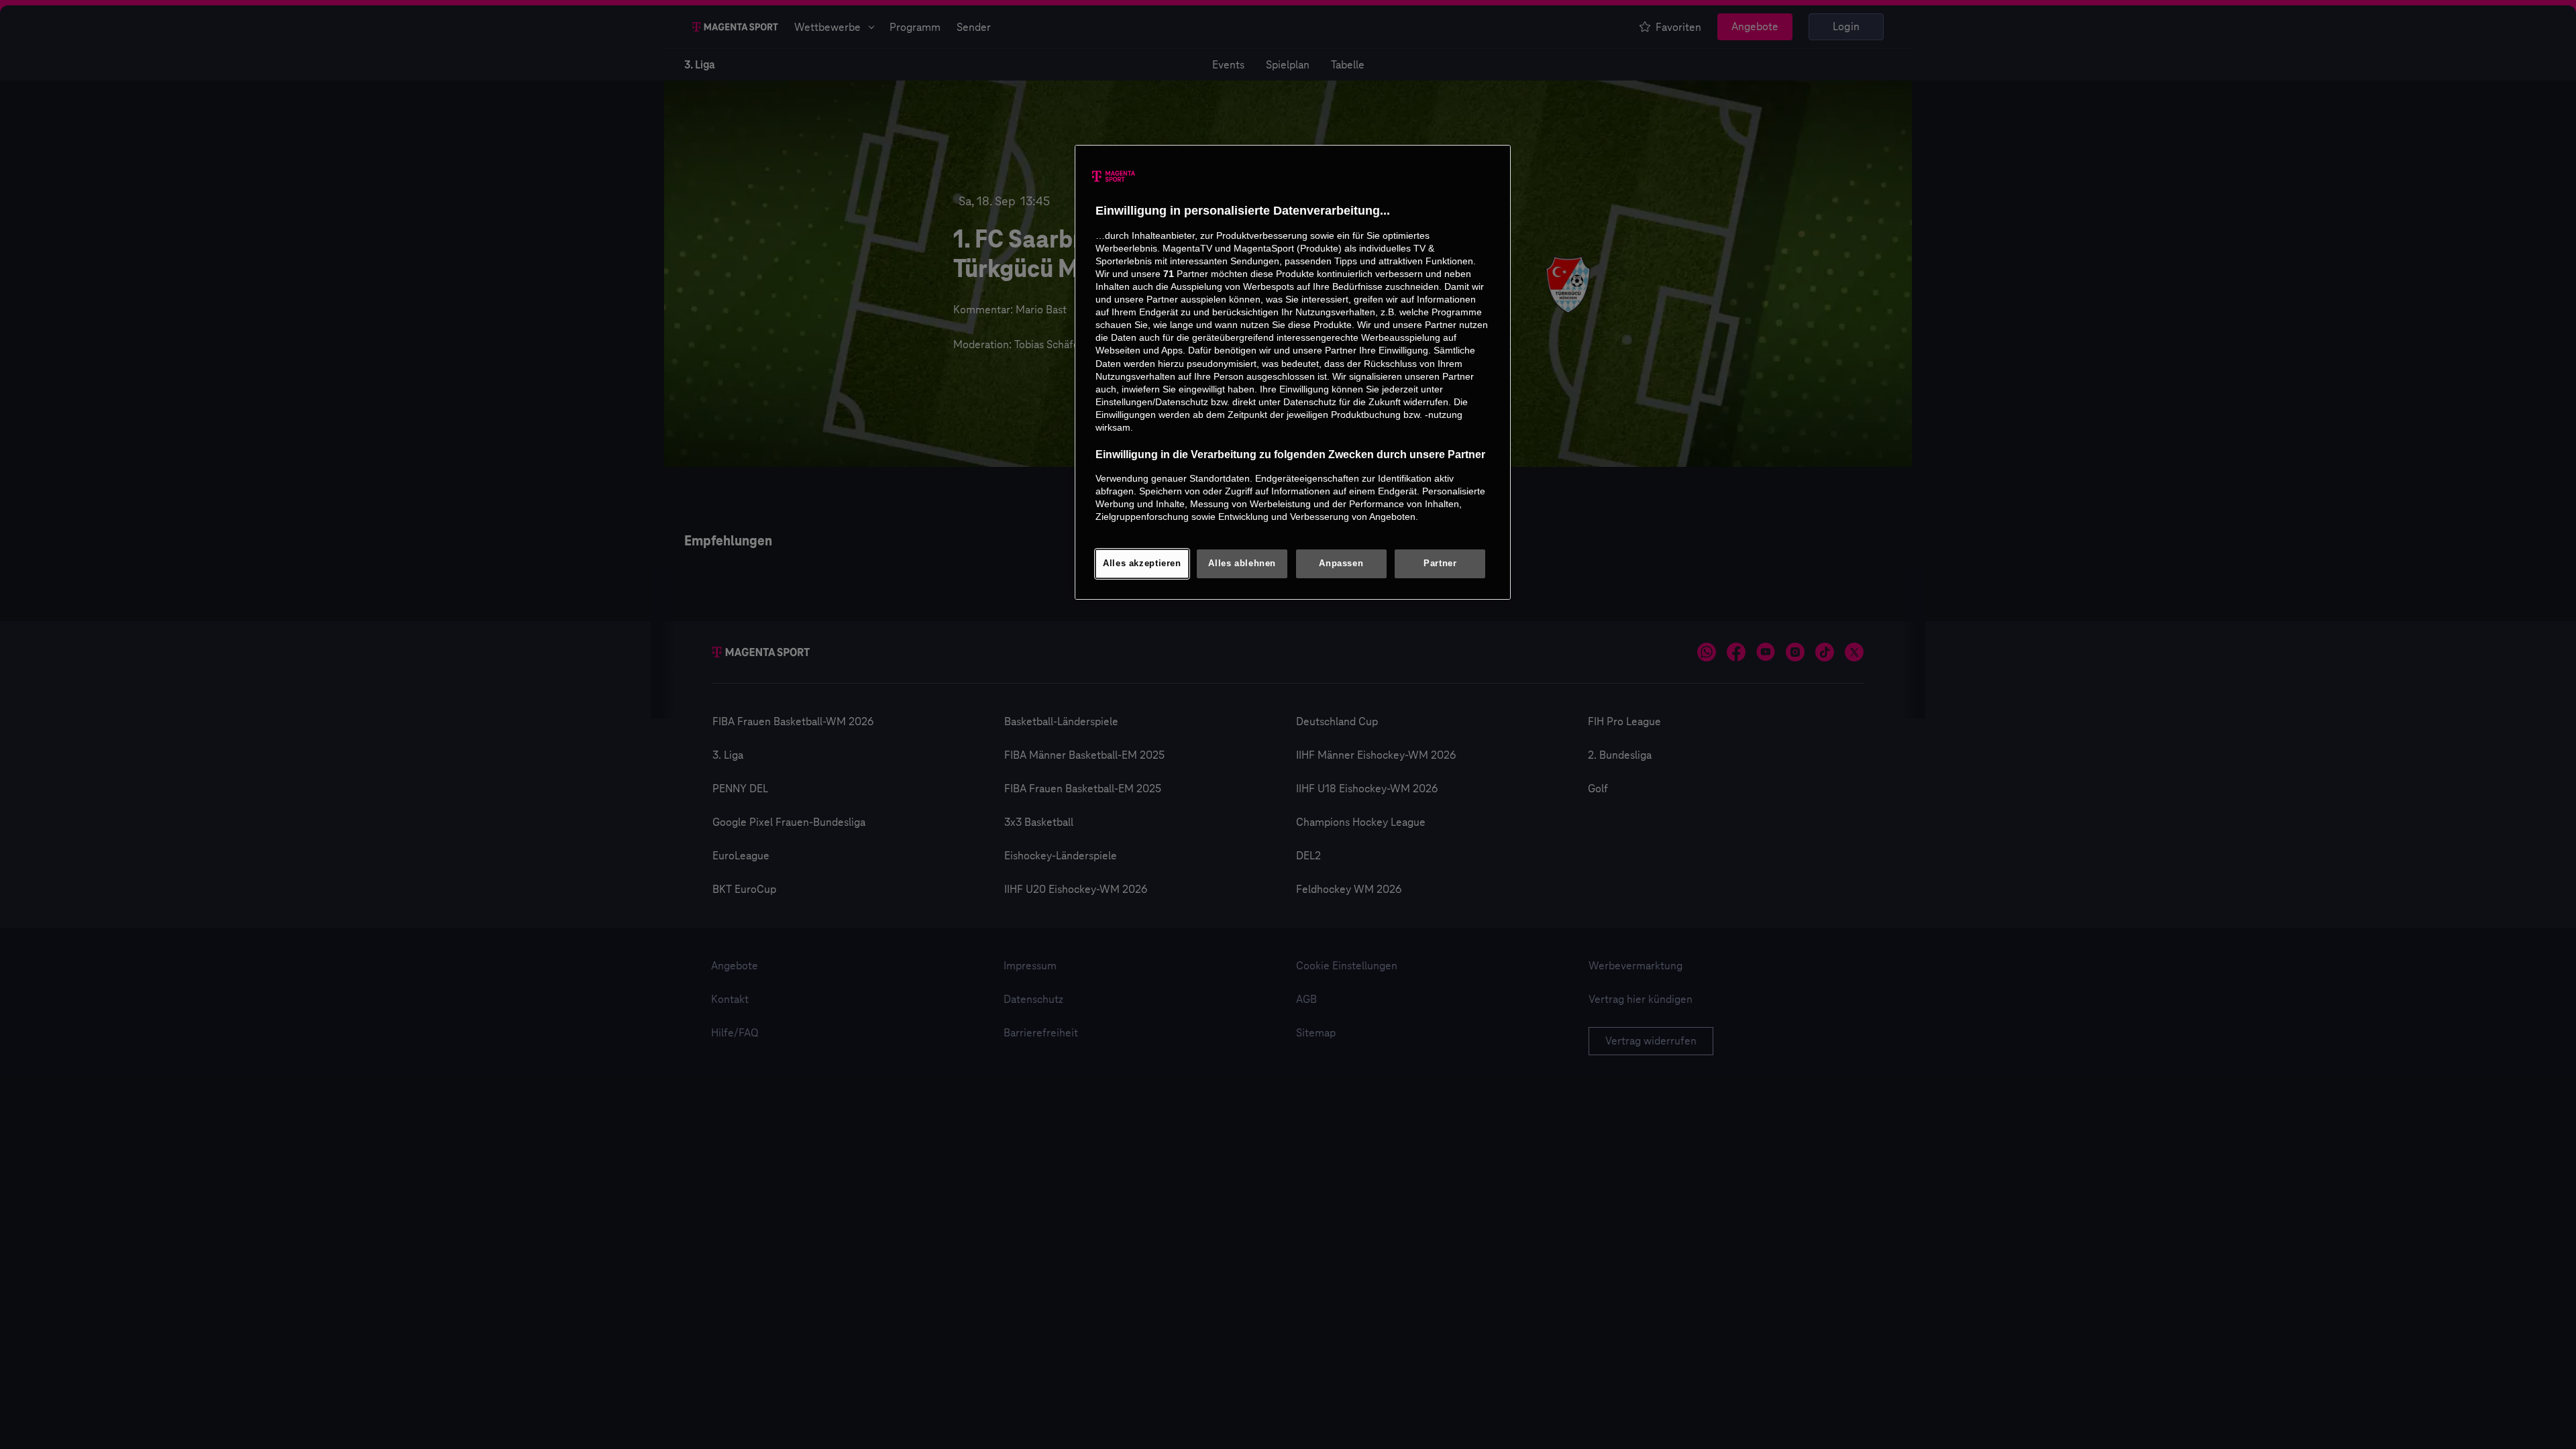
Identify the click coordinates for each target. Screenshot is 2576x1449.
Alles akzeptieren (1142, 563)
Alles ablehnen (1242, 563)
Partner (1440, 563)
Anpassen (1341, 563)
